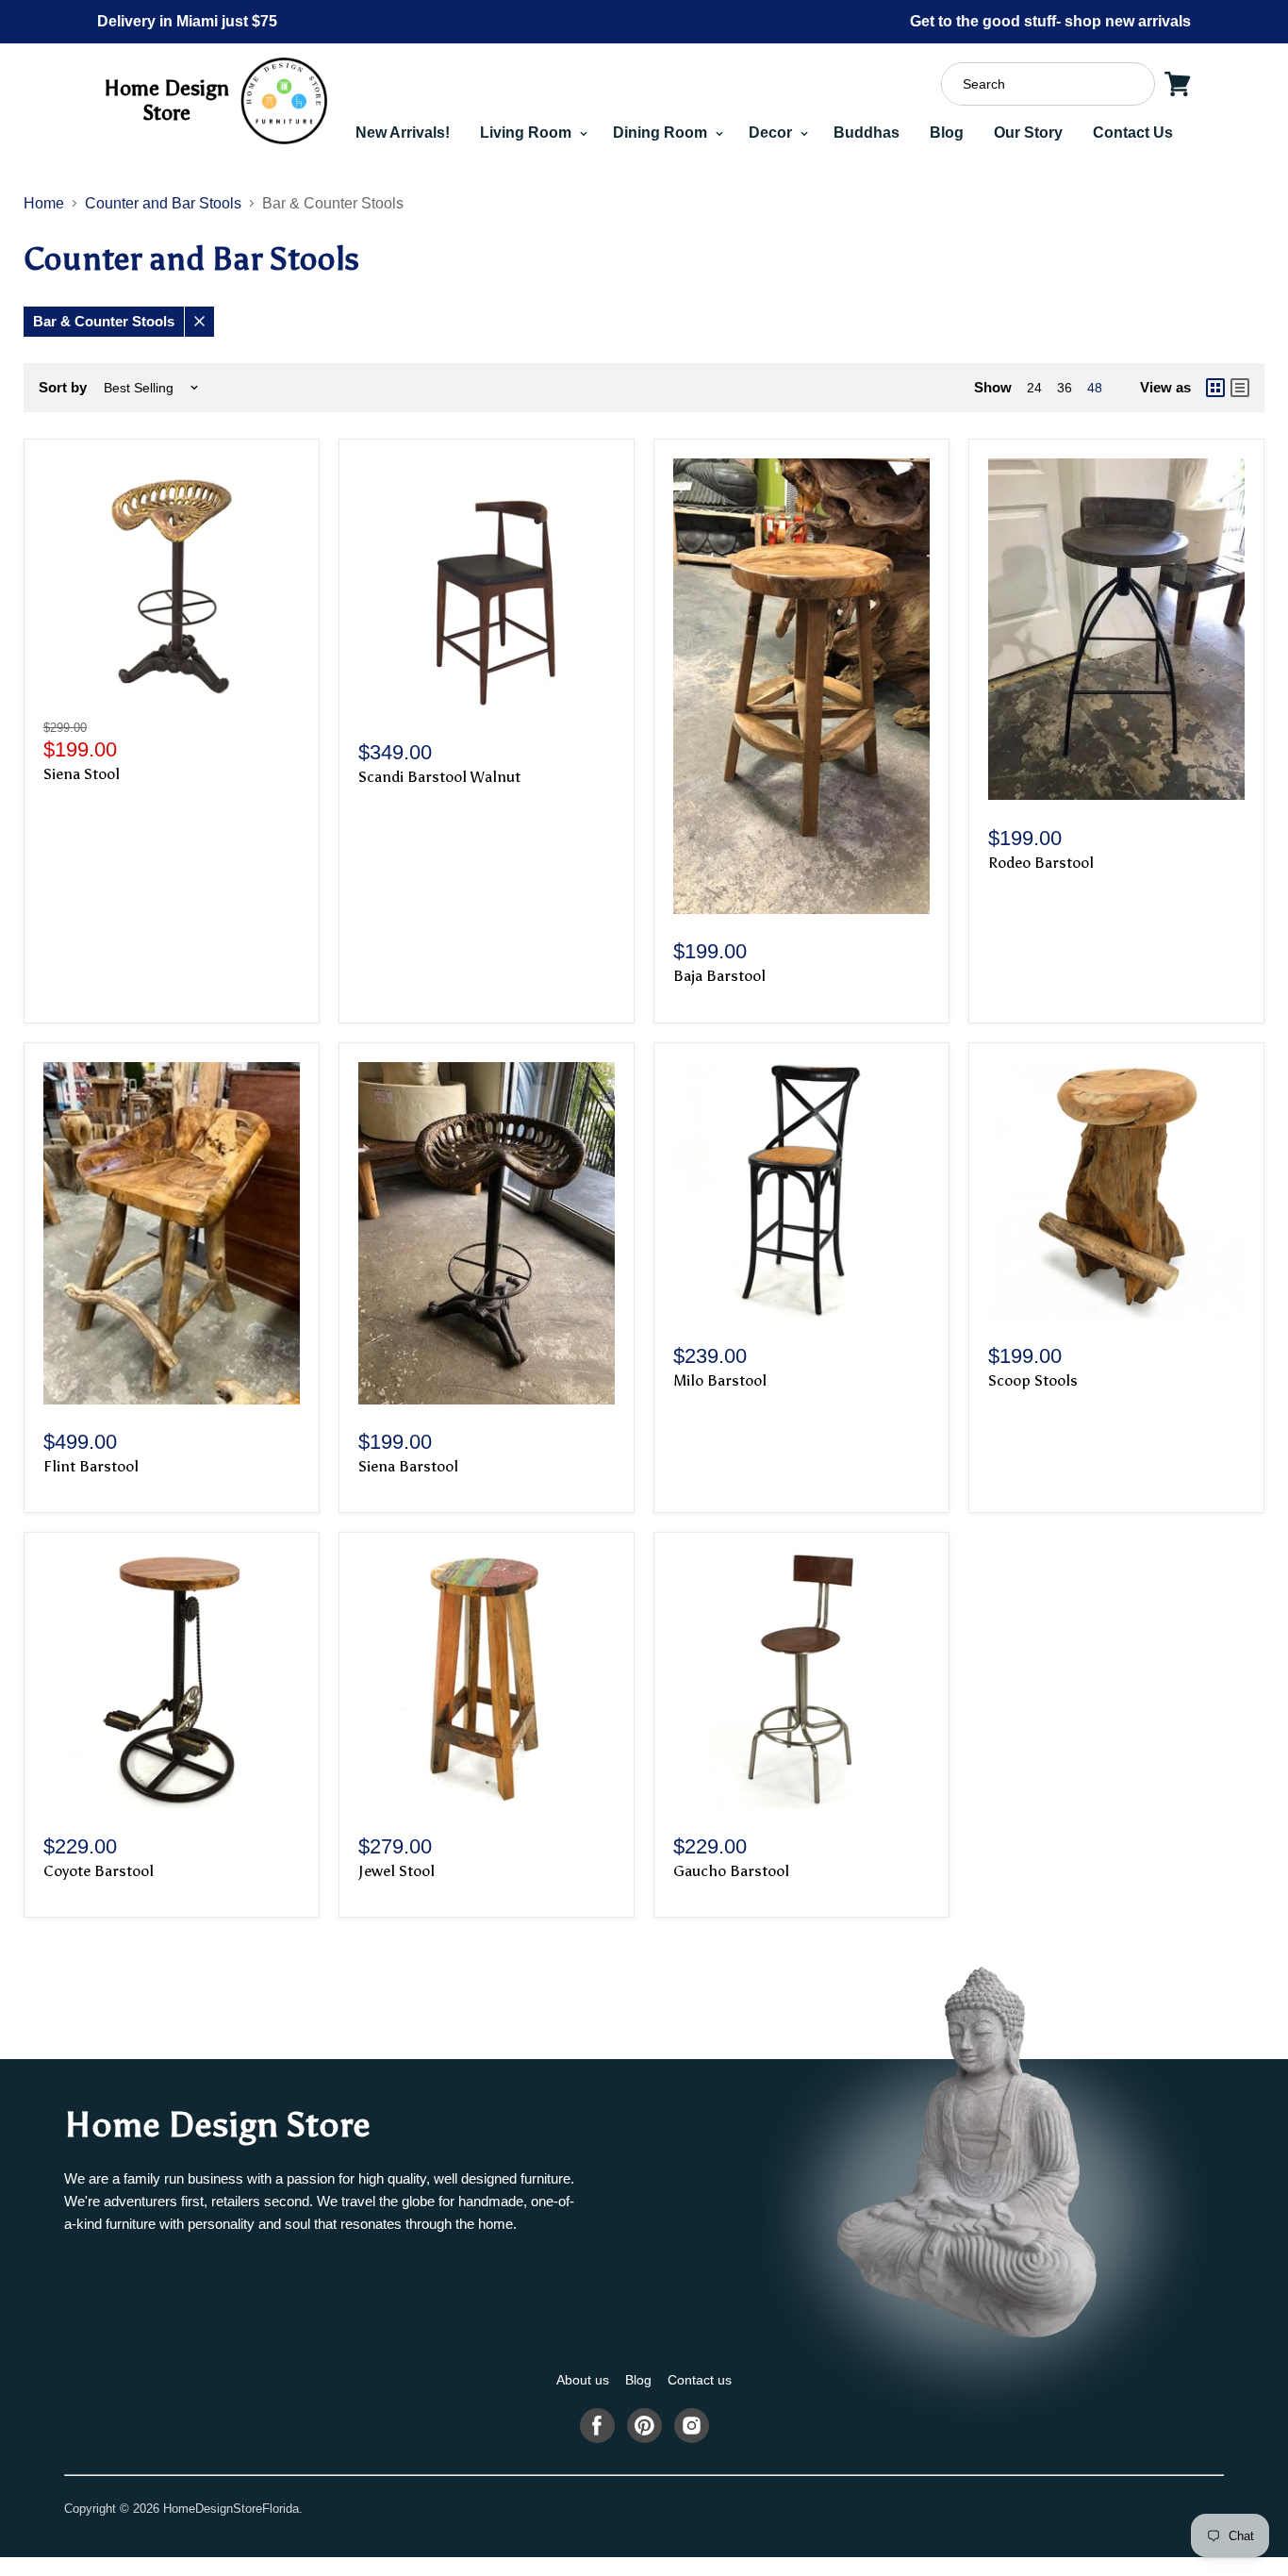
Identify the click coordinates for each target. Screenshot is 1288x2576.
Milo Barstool (720, 1380)
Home (44, 203)
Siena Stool (82, 774)
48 (1095, 388)
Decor (772, 133)
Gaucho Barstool (731, 1871)
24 (1034, 388)
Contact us (700, 2380)
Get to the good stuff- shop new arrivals (1050, 21)
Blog (947, 133)
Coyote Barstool (99, 1871)
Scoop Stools (1033, 1380)
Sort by (63, 387)
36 (1065, 388)
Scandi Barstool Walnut (439, 777)
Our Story (1028, 133)
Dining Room (662, 133)
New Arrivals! (403, 133)
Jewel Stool (396, 1871)
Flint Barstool (91, 1466)
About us (583, 2380)
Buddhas (867, 133)
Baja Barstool (719, 976)
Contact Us (1133, 133)
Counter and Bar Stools (163, 203)
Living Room (528, 133)
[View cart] (1178, 84)
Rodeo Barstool (1041, 863)
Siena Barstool (408, 1466)
